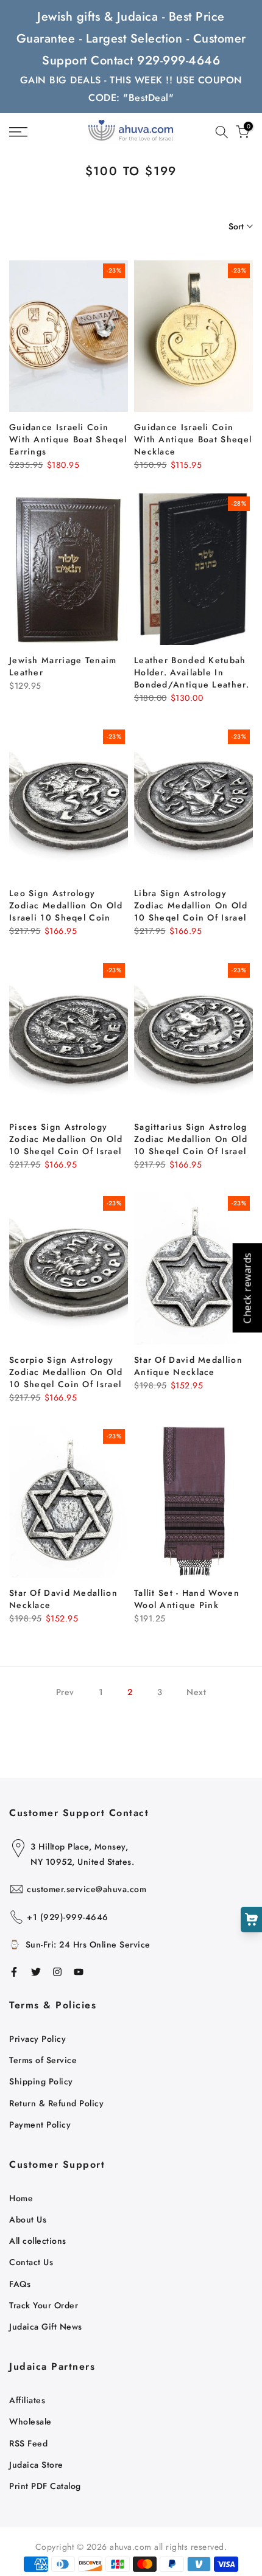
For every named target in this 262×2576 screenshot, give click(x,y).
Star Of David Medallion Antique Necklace (188, 1366)
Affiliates (27, 2400)
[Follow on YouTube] (79, 1972)
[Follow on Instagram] (57, 1972)
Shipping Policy (41, 2081)
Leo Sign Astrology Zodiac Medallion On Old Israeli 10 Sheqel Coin (66, 905)
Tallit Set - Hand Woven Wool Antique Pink (187, 1599)
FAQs (20, 2284)
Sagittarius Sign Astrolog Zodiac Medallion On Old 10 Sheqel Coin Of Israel (191, 1139)
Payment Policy (40, 2125)
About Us (28, 2219)
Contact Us (31, 2262)
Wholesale (30, 2421)
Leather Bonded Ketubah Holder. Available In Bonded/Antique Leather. (192, 672)
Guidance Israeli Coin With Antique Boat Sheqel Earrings (68, 439)
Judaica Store (36, 2465)
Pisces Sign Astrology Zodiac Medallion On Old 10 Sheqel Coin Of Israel (66, 1139)
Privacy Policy (37, 2039)
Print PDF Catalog (45, 2486)
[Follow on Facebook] (14, 1972)
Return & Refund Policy (56, 2103)
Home (21, 2198)
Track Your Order (44, 2305)
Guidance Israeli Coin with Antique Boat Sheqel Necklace (193, 439)
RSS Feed (28, 2443)
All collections (38, 2241)
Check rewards (247, 1288)
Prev (65, 1692)
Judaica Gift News (46, 2327)
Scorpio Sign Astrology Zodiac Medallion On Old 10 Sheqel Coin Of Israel (66, 1372)
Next (196, 1692)
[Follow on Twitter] (36, 1972)
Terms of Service (43, 2060)
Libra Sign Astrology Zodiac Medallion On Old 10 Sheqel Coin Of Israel (191, 905)
